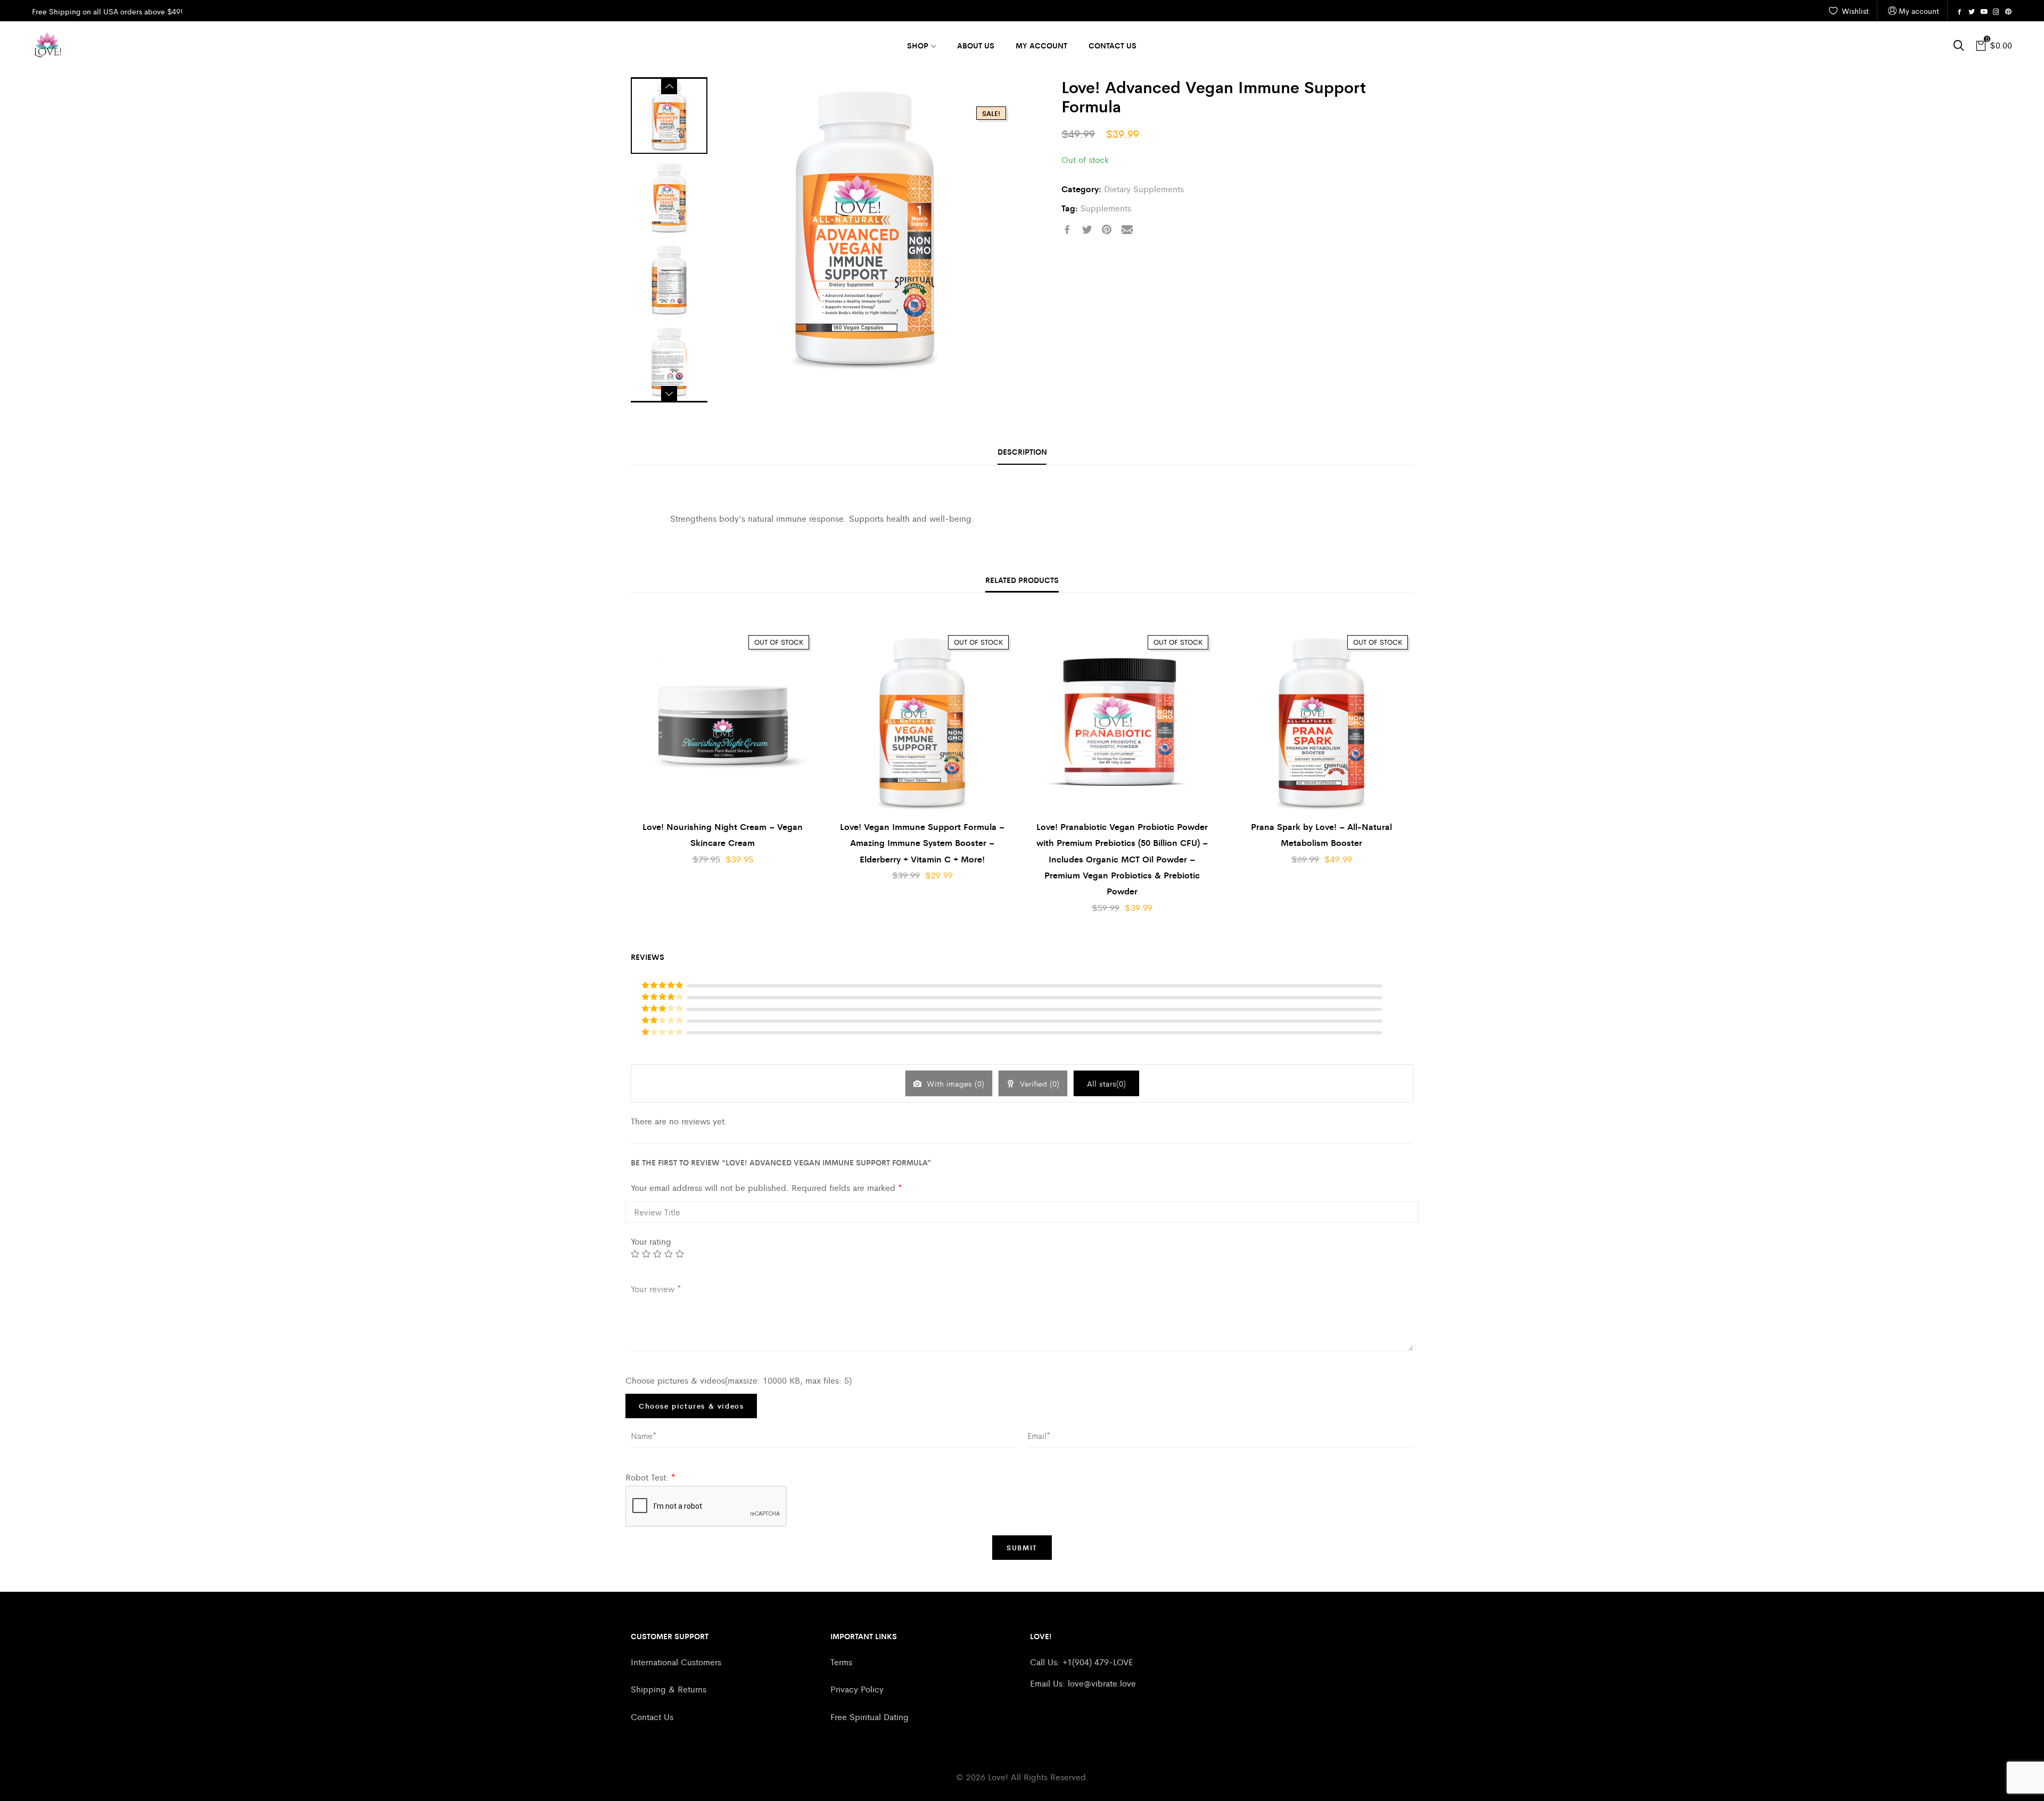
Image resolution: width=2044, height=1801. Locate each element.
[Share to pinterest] (1107, 230)
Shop (918, 45)
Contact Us (1112, 45)
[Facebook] (1959, 12)
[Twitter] (1972, 12)
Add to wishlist (809, 646)
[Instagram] (1996, 12)
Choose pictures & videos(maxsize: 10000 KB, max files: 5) (739, 1380)
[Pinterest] (2008, 12)
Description (1022, 451)
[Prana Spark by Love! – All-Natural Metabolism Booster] (1321, 722)
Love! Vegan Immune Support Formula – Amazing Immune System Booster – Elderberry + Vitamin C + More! (922, 843)
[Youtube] (1984, 12)
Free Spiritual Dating (869, 1717)
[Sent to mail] (1127, 230)
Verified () (1038, 1083)
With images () (954, 1083)
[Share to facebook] (1067, 230)
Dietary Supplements (1144, 189)
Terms (841, 1662)
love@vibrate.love (1102, 1683)
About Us (976, 45)
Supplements (1106, 208)
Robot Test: (650, 1477)
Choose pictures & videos (691, 1406)
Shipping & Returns (669, 1689)
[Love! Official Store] (48, 45)
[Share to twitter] (1087, 230)
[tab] (1022, 453)
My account (1919, 11)
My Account (1041, 45)
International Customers (676, 1662)
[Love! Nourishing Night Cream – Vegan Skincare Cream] (723, 722)
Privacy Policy (857, 1689)
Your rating (651, 1241)
